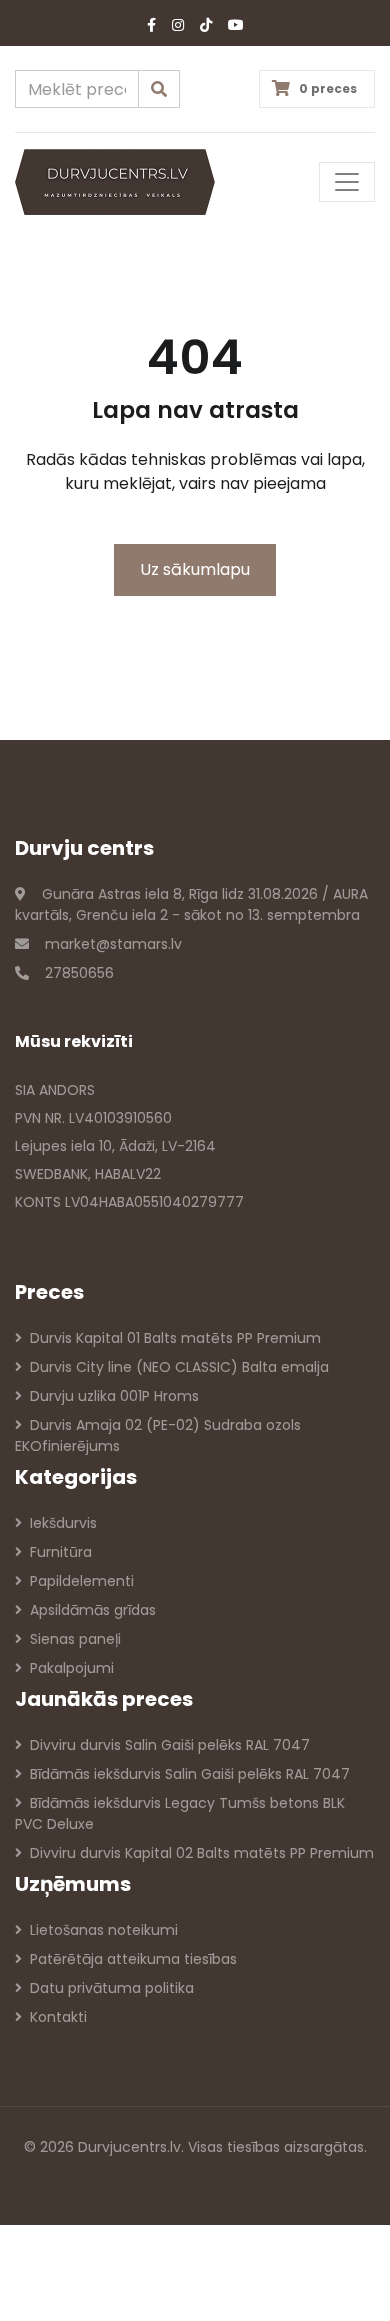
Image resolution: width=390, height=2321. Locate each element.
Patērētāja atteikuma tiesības (133, 1959)
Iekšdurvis (63, 1523)
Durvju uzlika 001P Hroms (114, 1396)
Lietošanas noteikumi (104, 1930)
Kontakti (58, 2017)
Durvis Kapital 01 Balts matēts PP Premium (175, 1338)
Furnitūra (61, 1552)
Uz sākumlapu (195, 569)
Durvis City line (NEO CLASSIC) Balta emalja (179, 1367)
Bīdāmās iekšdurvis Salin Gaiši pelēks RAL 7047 (190, 1774)
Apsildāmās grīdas (93, 1610)
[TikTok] (206, 25)
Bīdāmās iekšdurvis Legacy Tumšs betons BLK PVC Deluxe (180, 1813)
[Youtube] (236, 25)
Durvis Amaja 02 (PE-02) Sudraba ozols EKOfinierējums (158, 1435)
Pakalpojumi (72, 1668)
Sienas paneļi (75, 1639)
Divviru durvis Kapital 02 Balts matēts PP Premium (202, 1853)
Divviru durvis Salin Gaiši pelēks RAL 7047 (170, 1745)
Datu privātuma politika (112, 1988)
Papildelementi (82, 1581)
